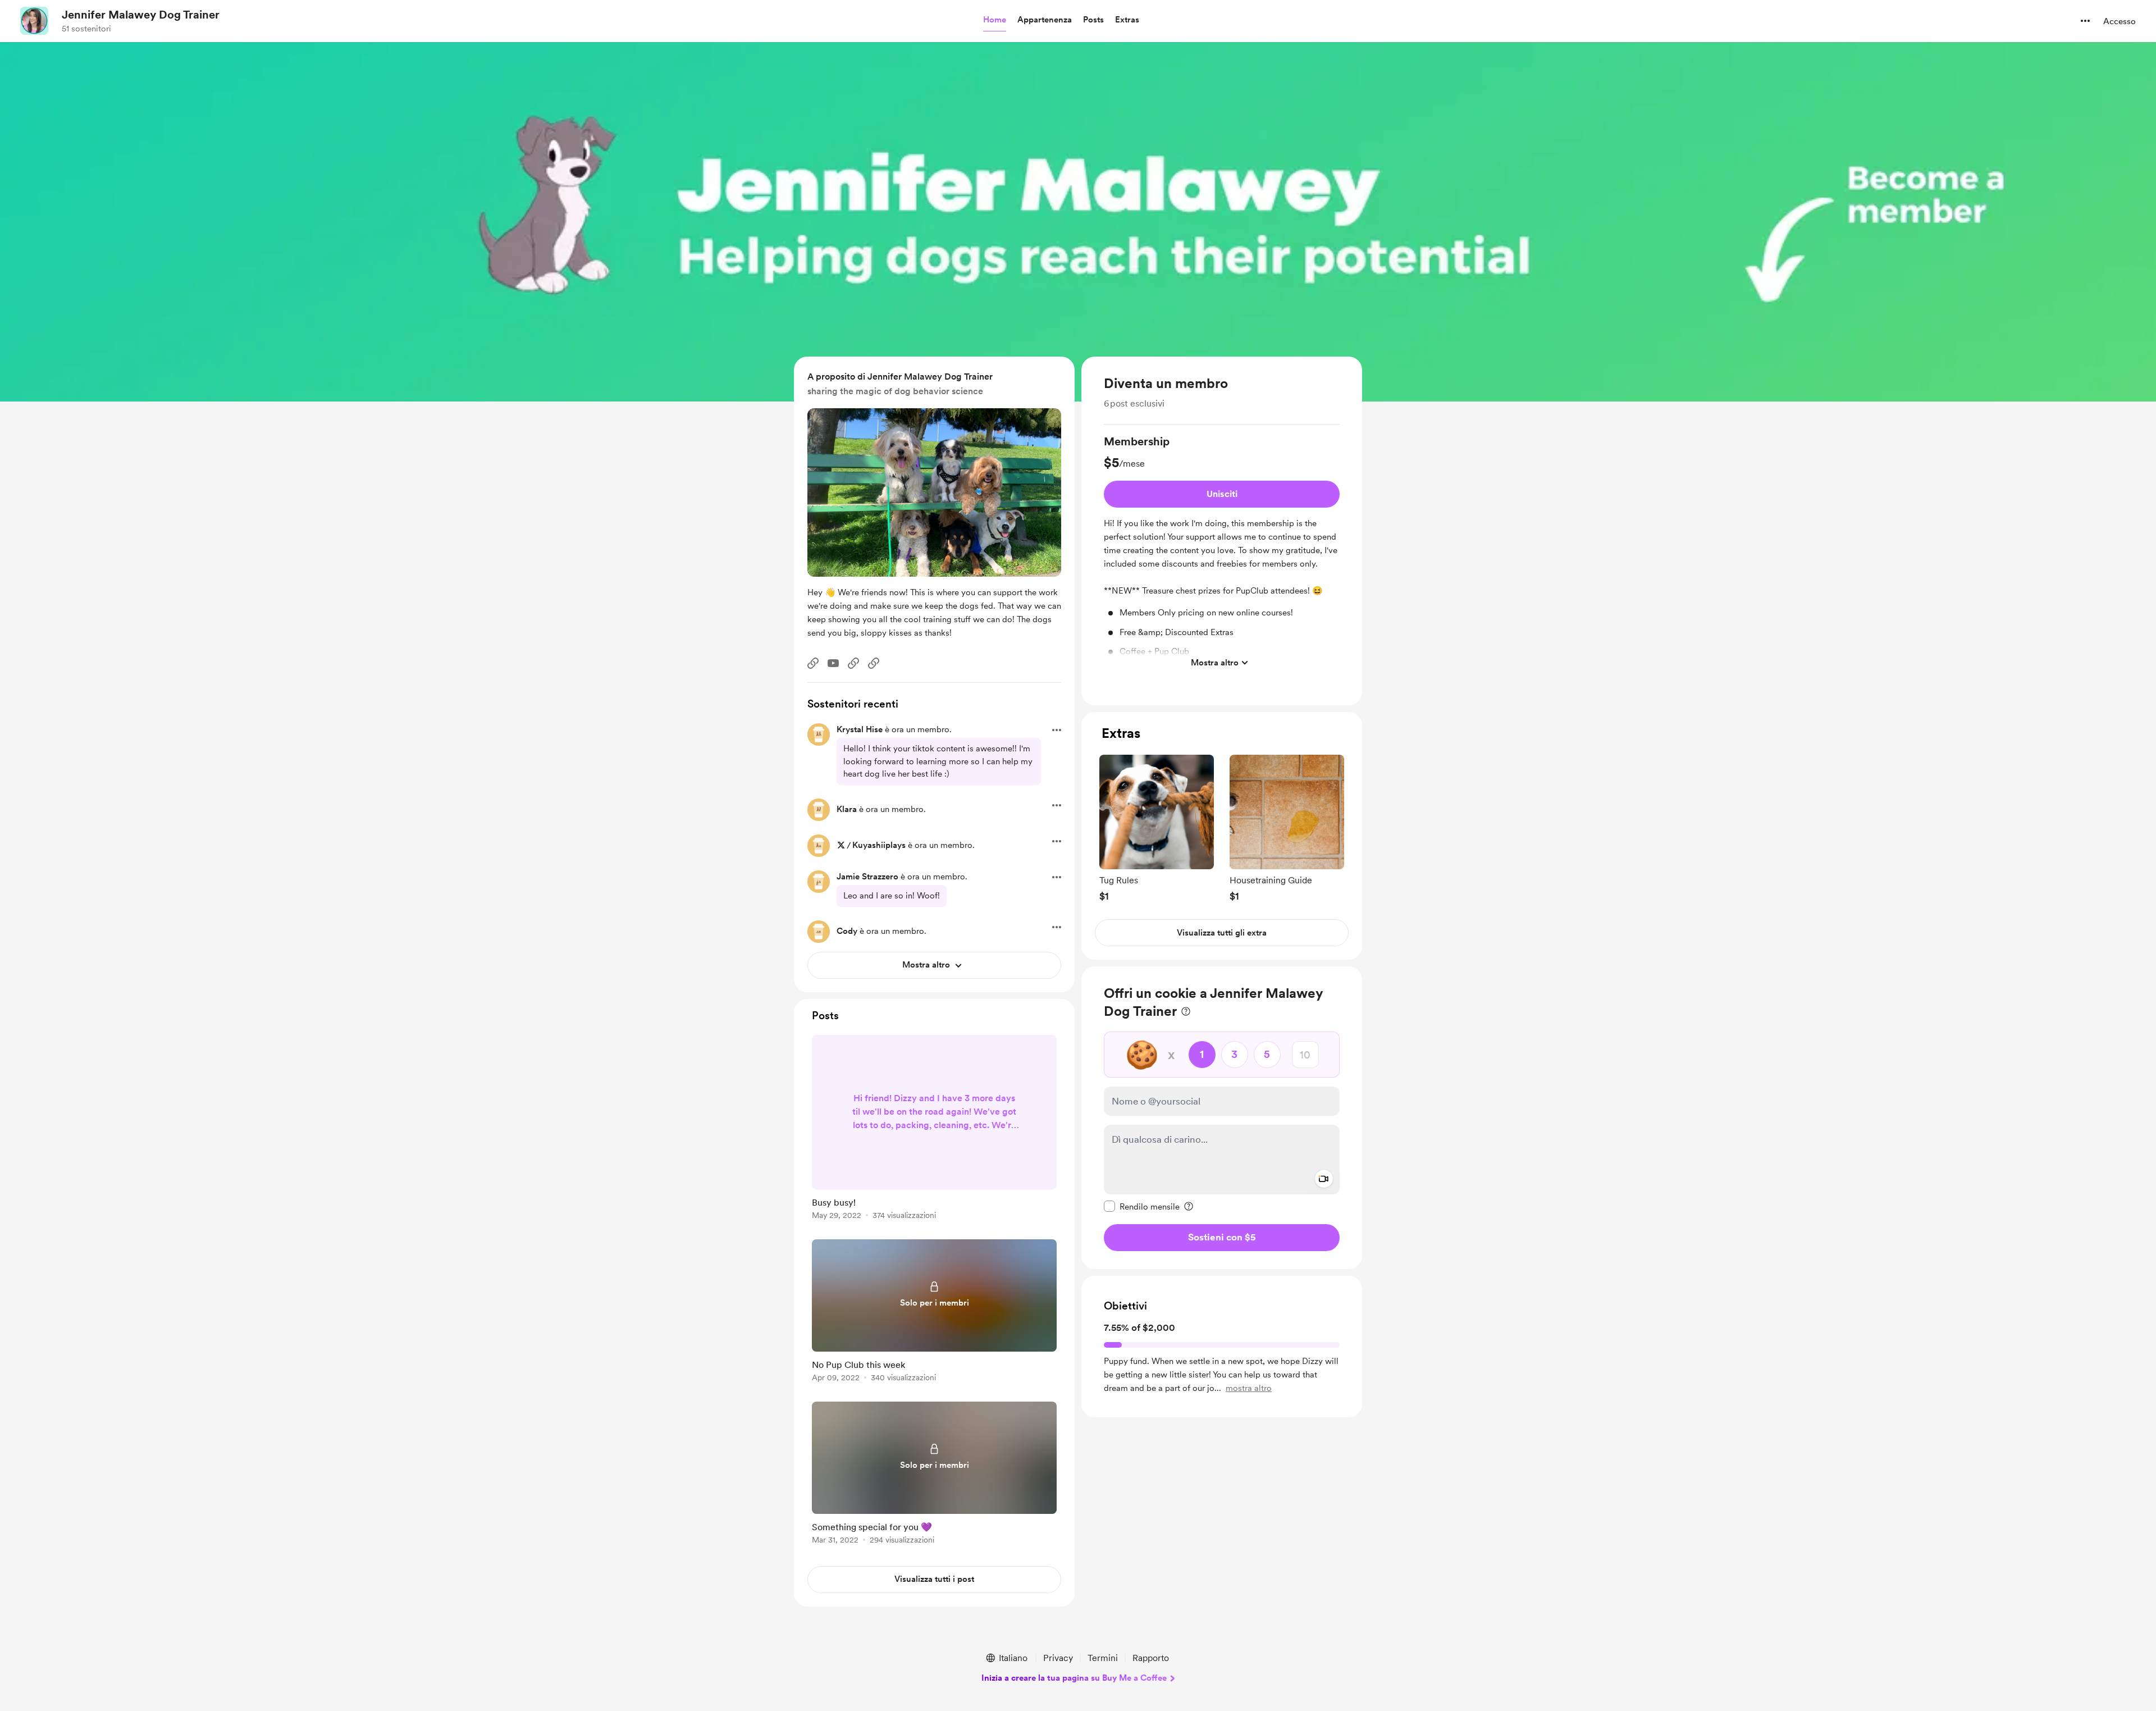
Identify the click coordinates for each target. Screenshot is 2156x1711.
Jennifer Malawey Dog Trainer (141, 15)
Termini (1103, 1658)
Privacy (1058, 1658)
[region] (1222, 531)
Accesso (2120, 21)
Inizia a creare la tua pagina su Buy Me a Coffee (1074, 1678)
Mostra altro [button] (1215, 662)
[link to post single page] (934, 1129)
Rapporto (1151, 1658)
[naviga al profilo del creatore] (34, 21)
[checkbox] (1142, 1206)
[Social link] (813, 663)
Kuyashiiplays (879, 845)
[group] (1222, 554)
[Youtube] (833, 663)
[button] (995, 20)
